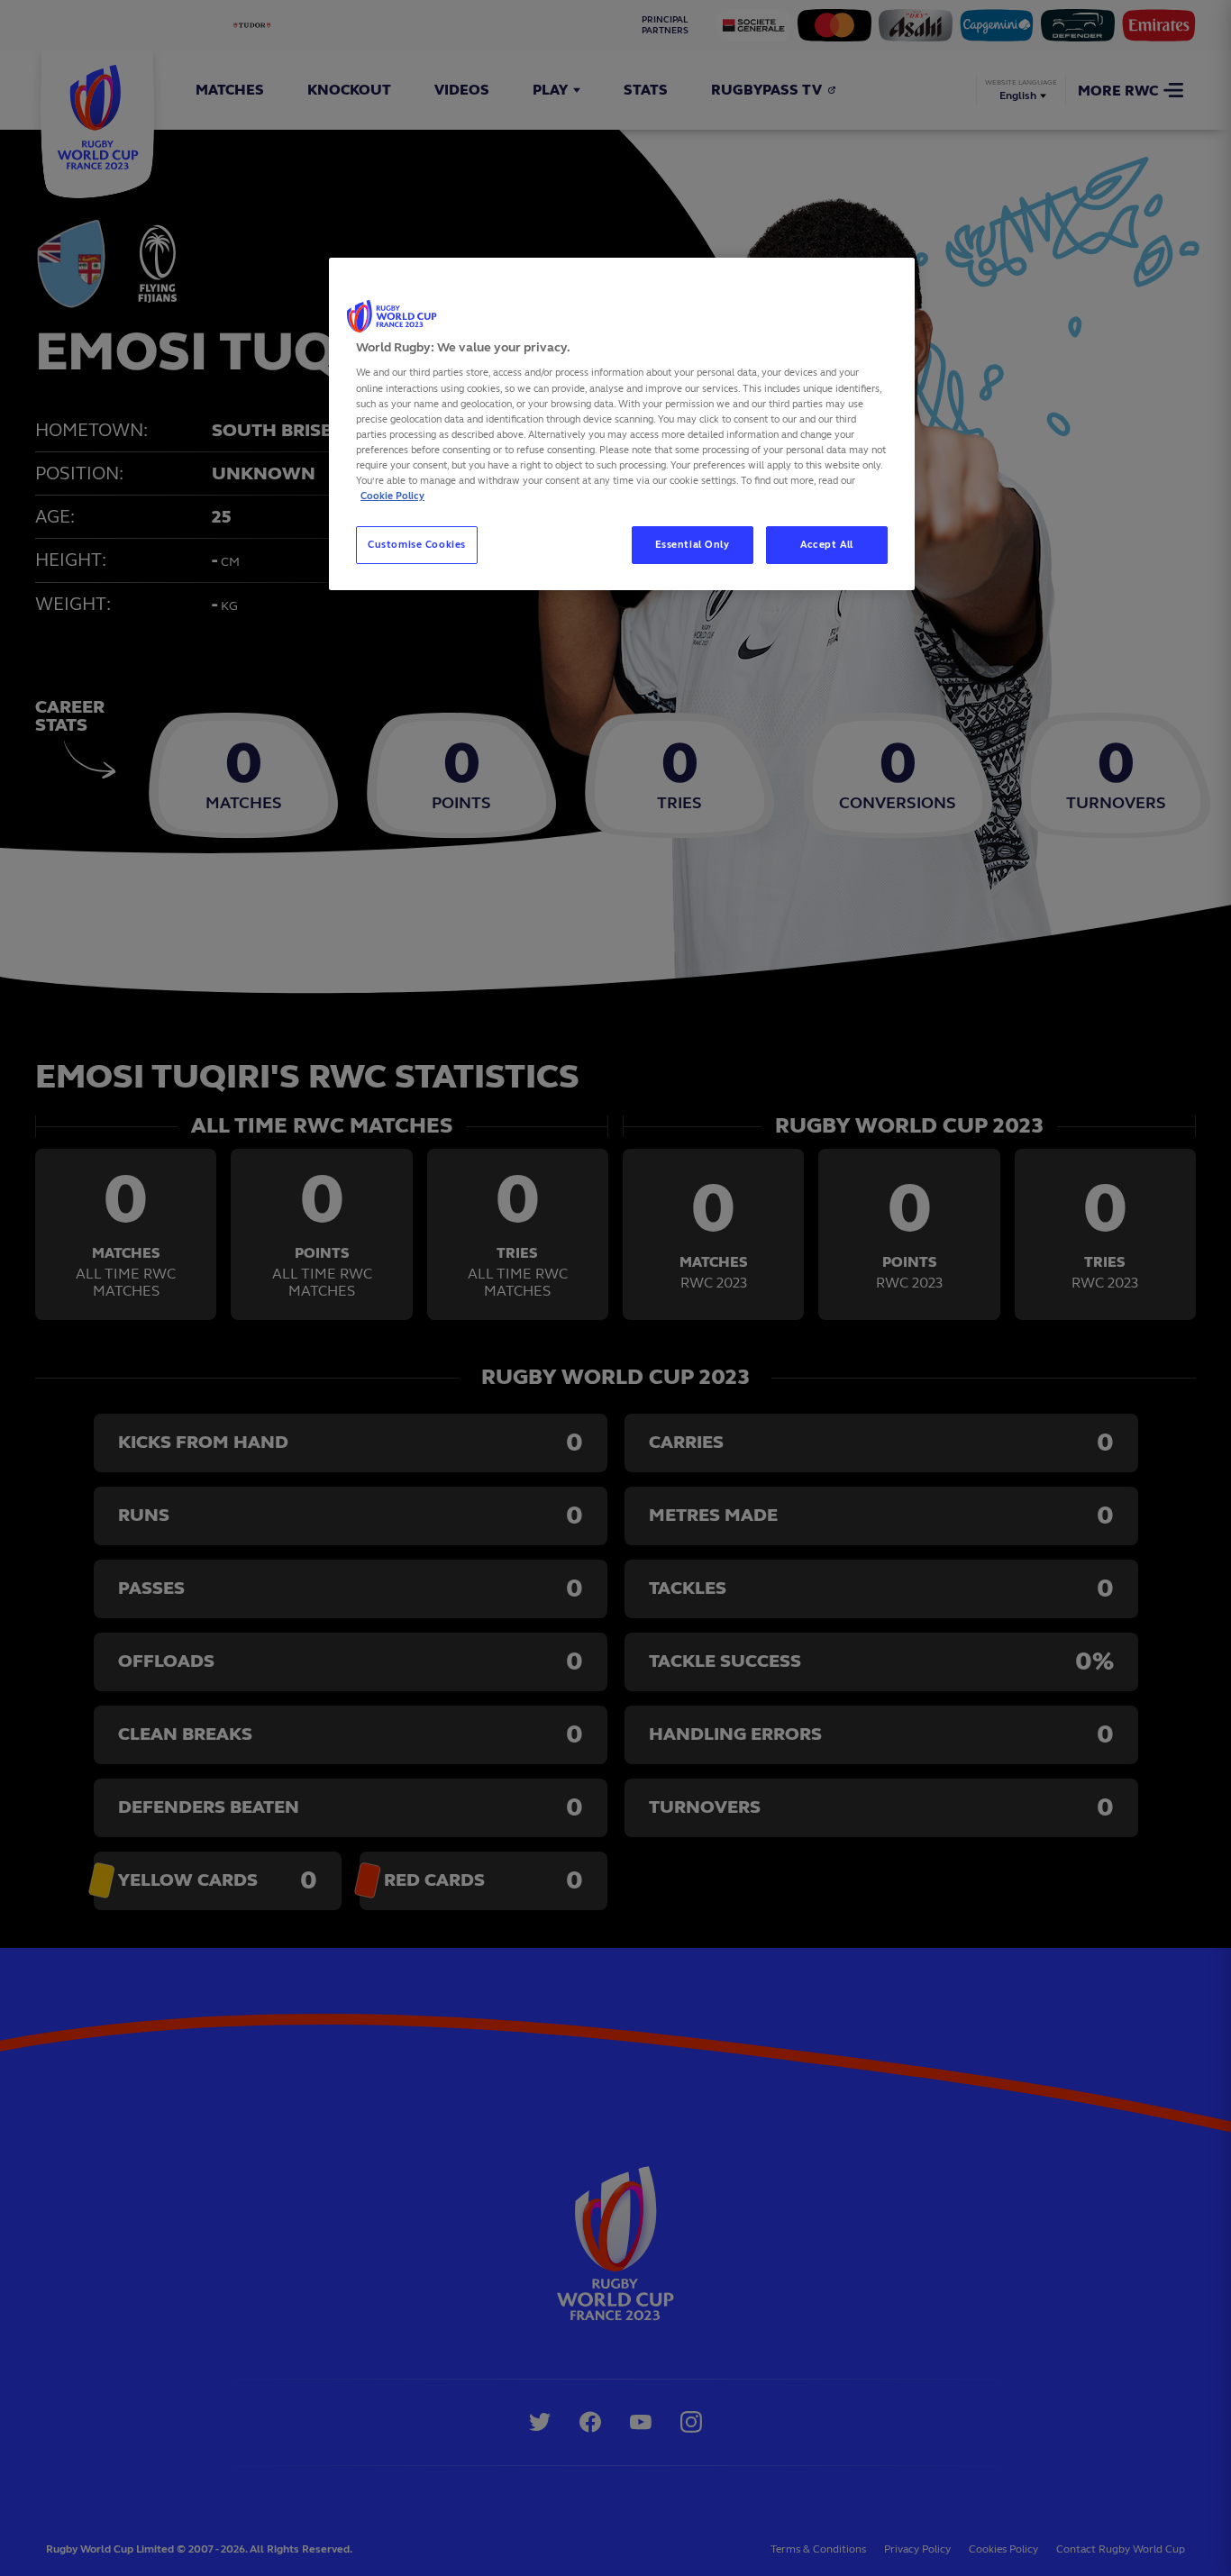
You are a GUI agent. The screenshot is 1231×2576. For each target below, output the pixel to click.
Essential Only (693, 544)
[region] (622, 424)
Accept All (827, 544)
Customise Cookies (417, 544)
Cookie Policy (392, 496)
